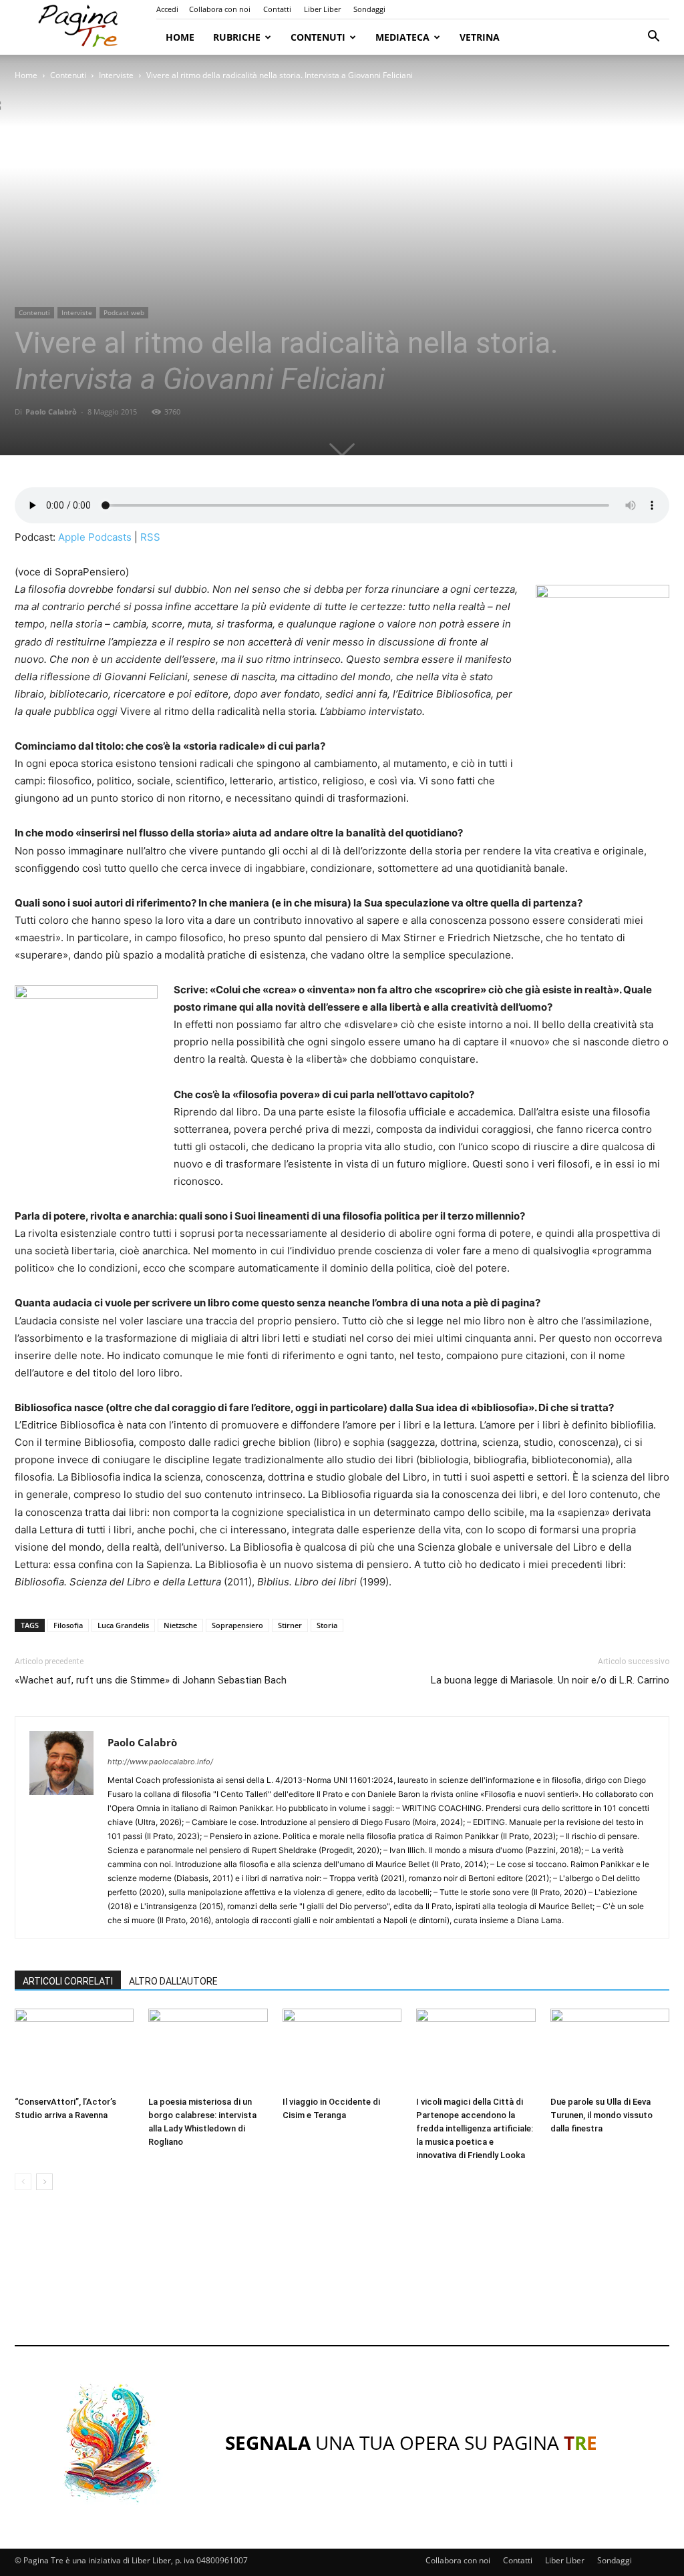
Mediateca (402, 37)
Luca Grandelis (123, 1625)
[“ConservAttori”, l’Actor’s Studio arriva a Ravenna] (74, 2050)
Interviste (116, 75)
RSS (150, 537)
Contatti (277, 9)
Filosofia (68, 1625)
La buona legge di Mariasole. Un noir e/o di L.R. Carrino (550, 1680)
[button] (653, 38)
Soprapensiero (237, 1625)
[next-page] (44, 2182)
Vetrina (480, 37)
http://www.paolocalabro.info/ (160, 1762)
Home (180, 37)
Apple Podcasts (95, 537)
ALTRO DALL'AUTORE (173, 1981)
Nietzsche (180, 1625)
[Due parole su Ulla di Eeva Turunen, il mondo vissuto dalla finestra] (610, 2050)
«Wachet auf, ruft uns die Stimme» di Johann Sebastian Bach (151, 1680)
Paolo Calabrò (51, 412)
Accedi (167, 9)
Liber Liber (322, 9)
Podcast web (124, 312)
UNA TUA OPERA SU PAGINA (411, 2442)
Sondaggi (369, 9)
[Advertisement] (342, 2280)
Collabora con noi (220, 9)
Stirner (290, 1625)
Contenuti (318, 37)
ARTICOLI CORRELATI (68, 1981)
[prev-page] (23, 2182)
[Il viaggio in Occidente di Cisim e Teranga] (342, 2050)
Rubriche (237, 37)
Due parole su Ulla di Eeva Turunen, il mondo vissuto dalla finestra (602, 2115)
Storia (327, 1625)
